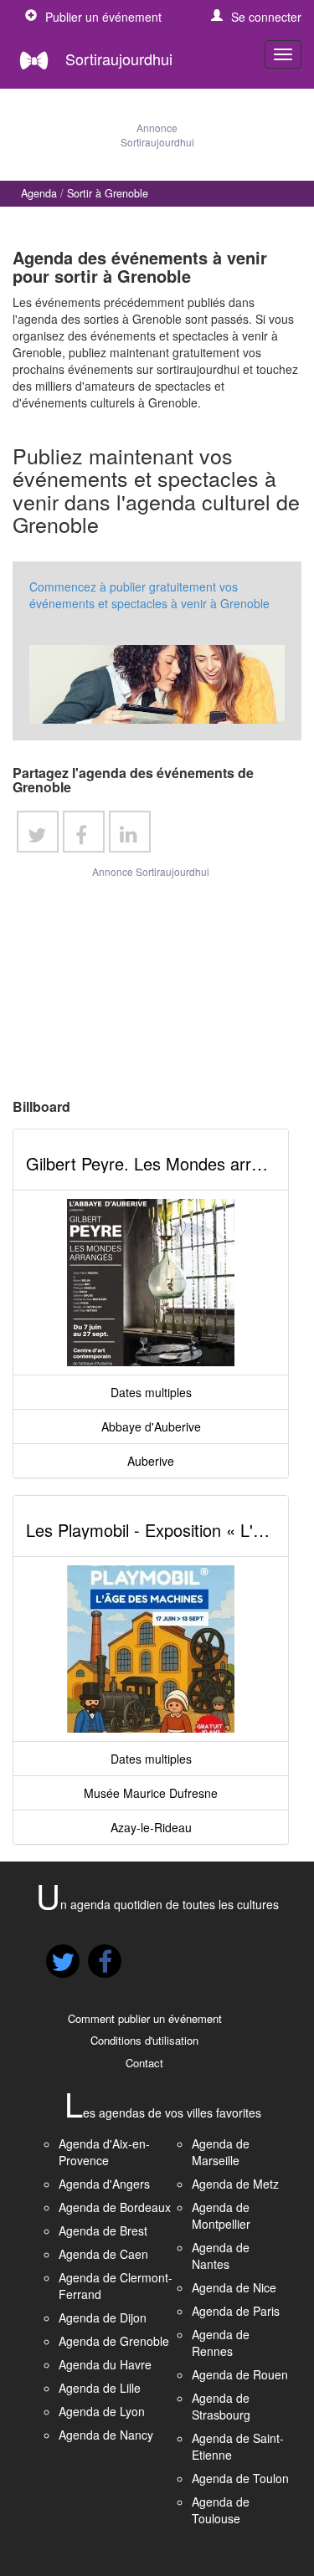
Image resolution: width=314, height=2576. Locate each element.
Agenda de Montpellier (221, 2215)
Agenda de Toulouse (221, 2510)
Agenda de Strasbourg (221, 2406)
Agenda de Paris (236, 2311)
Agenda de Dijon (103, 2317)
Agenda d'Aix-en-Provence (104, 2152)
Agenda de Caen (103, 2254)
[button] (256, 17)
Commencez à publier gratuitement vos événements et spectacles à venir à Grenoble (149, 595)
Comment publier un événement (145, 2018)
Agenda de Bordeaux (115, 2207)
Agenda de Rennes (221, 2343)
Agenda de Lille (100, 2388)
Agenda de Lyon (102, 2411)
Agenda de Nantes (221, 2256)
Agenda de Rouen (240, 2374)
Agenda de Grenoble (114, 2341)
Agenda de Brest (103, 2230)
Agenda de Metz (235, 2184)
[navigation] (283, 54)
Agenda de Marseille (221, 2152)
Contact (144, 2063)
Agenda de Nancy (106, 2435)
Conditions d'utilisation (144, 2040)
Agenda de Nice (234, 2287)
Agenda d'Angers (104, 2184)
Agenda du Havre (105, 2364)
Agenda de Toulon (240, 2478)
